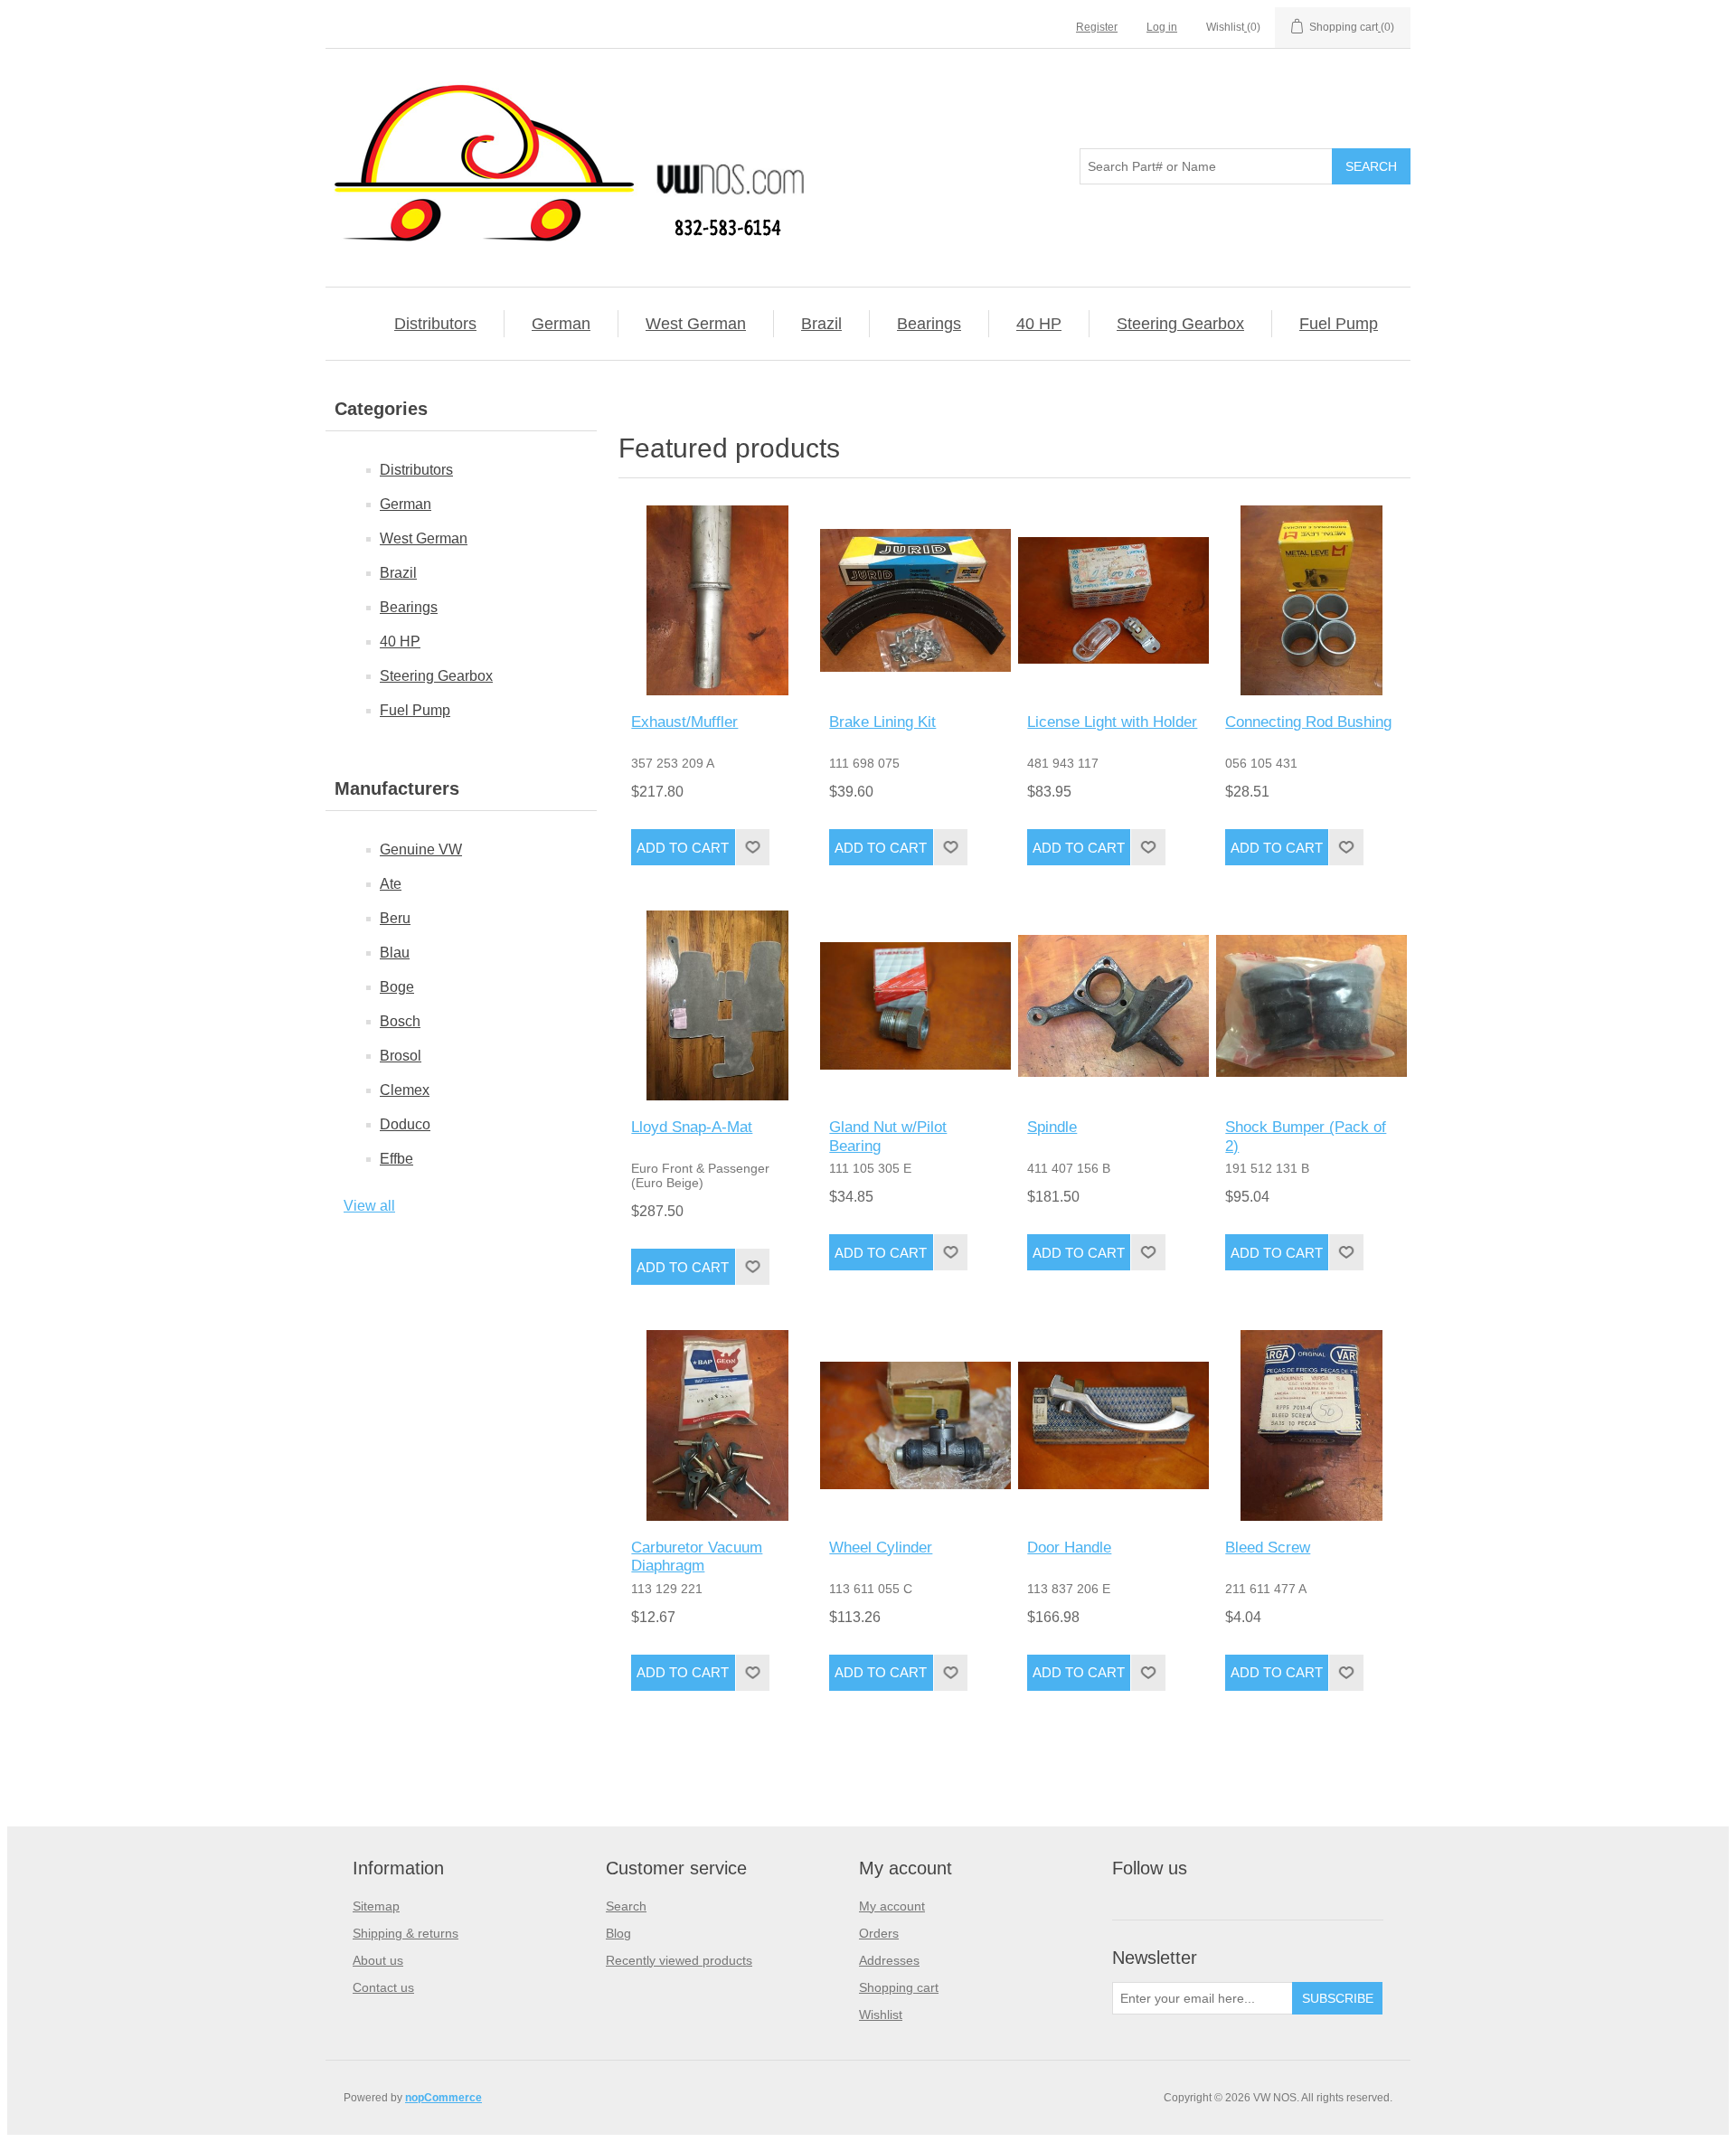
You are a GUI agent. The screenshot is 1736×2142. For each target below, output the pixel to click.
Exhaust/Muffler (684, 722)
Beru (395, 918)
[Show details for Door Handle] (1113, 1425)
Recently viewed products (679, 1960)
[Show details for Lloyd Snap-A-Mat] (717, 1005)
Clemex (405, 1090)
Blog (618, 1933)
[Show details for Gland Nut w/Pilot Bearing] (915, 1005)
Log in (1162, 27)
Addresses (889, 1960)
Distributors (435, 324)
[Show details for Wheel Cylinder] (915, 1425)
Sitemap (376, 1906)
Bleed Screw (1268, 1548)
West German (696, 324)
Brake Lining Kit (882, 722)
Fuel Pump (1339, 324)
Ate (391, 884)
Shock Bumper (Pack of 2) (1306, 1136)
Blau (395, 953)
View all (369, 1206)
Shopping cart (899, 1987)
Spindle (1052, 1127)
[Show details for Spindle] (1113, 1005)
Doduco (405, 1124)
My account (892, 1906)
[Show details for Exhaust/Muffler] (717, 600)
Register (1097, 27)
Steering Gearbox (1180, 324)
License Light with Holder (1112, 722)
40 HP (1039, 324)
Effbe (396, 1159)
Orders (879, 1933)
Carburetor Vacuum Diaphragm (697, 1557)
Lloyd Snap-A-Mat (692, 1127)
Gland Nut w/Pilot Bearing (888, 1136)
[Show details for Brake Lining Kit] (915, 600)
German (561, 324)
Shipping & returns (406, 1933)
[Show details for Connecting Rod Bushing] (1311, 600)
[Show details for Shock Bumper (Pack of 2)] (1311, 1005)
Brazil (821, 324)
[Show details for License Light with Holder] (1113, 600)
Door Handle (1069, 1548)
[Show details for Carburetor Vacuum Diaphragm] (717, 1425)
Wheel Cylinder (881, 1548)
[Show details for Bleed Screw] (1311, 1425)
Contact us (383, 1987)
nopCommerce (443, 2098)
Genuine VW (421, 849)
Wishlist (881, 2015)
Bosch (400, 1021)
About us (378, 1960)
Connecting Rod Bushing (1308, 722)
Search (626, 1906)
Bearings (929, 324)
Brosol (401, 1056)
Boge (397, 987)
